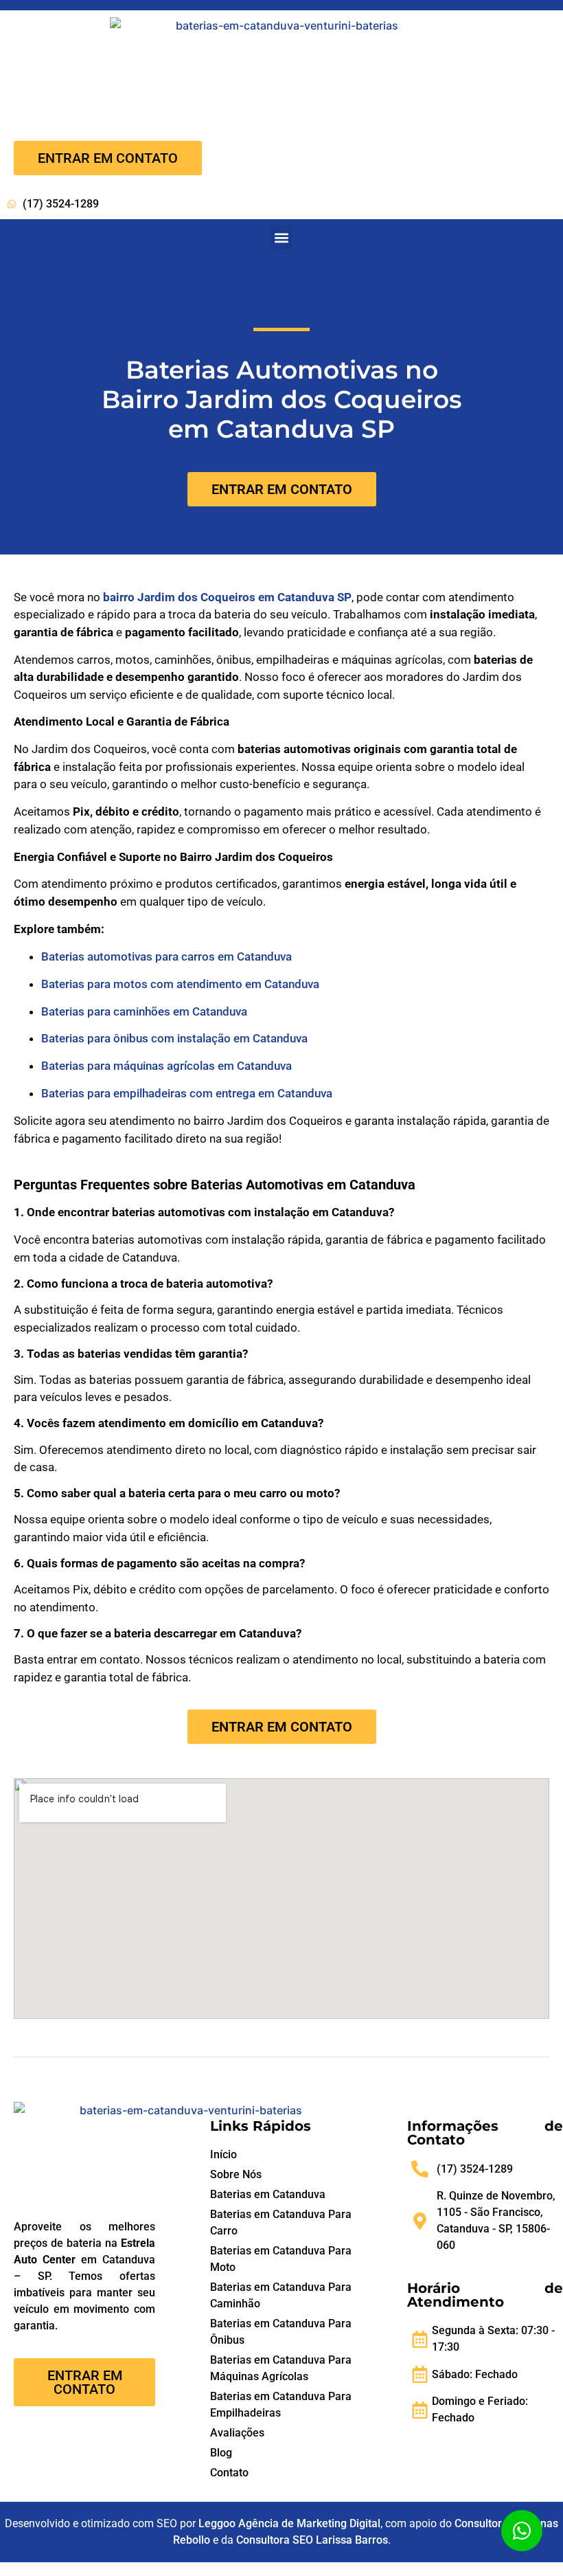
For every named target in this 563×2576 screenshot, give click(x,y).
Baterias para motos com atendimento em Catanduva (180, 984)
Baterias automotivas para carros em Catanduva (166, 956)
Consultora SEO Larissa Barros (312, 2540)
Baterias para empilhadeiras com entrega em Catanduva (187, 1093)
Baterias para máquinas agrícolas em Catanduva (166, 1066)
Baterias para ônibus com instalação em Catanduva (174, 1038)
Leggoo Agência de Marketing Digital (289, 2523)
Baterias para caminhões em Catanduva (144, 1011)
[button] (282, 237)
